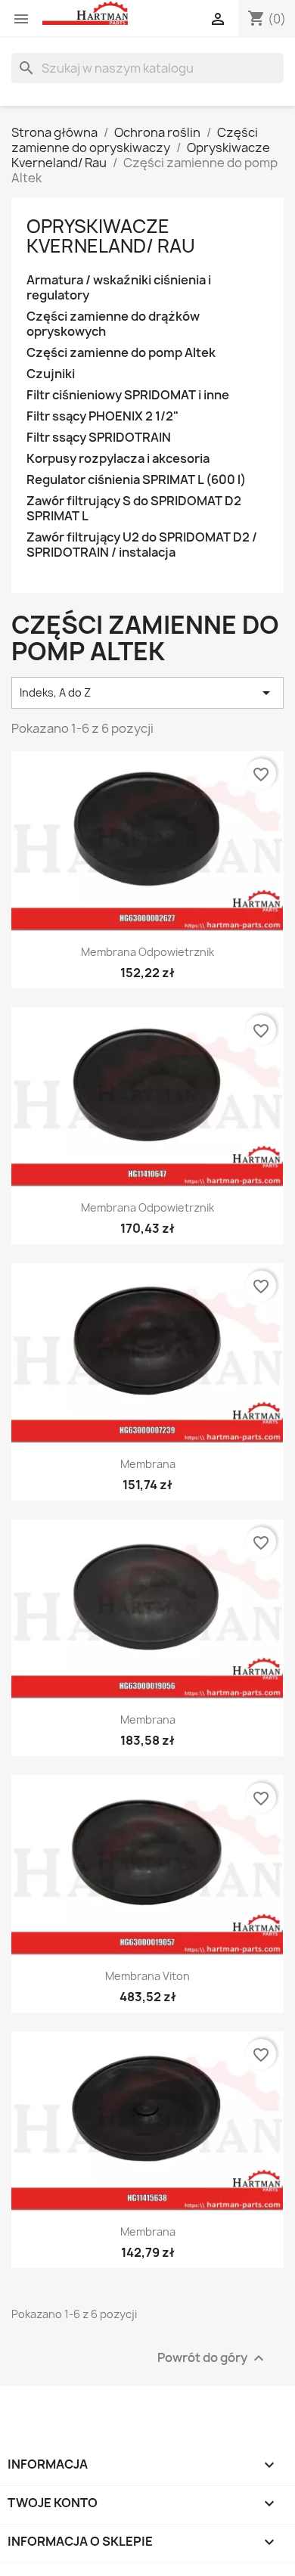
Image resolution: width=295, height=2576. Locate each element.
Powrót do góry (213, 2359)
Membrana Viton (147, 1976)
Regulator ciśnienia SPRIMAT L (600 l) (136, 480)
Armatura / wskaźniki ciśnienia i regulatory (119, 288)
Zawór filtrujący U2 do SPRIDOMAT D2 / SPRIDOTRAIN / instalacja (142, 545)
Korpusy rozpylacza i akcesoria (118, 459)
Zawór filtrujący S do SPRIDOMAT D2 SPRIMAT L (134, 509)
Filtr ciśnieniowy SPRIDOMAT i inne (128, 395)
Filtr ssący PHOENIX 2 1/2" (102, 416)
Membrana (148, 1464)
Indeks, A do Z (147, 693)
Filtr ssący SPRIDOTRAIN (99, 438)
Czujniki (51, 374)
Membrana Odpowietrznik (147, 952)
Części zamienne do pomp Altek (121, 353)
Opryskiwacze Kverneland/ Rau (111, 236)
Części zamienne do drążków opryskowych (113, 324)
